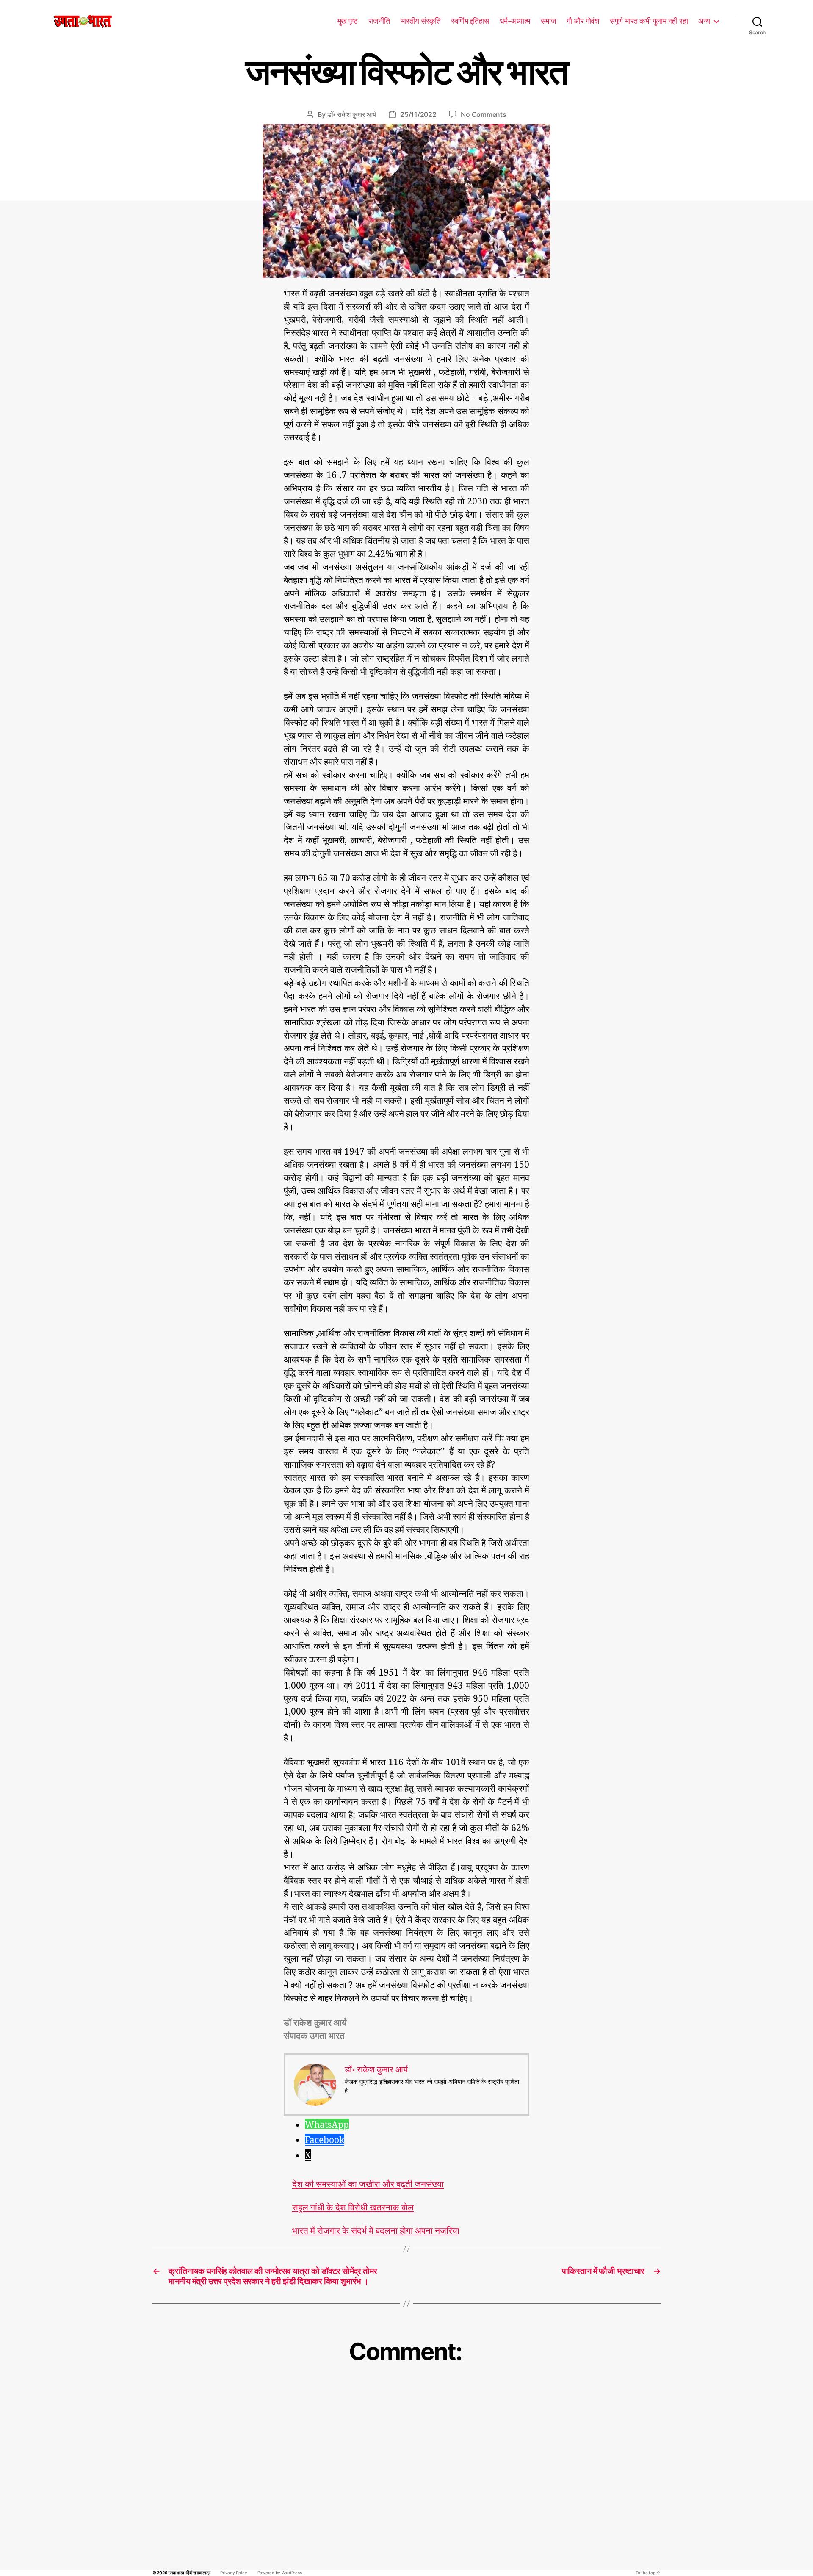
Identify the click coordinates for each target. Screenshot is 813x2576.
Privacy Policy (234, 2573)
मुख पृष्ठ (348, 21)
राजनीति (379, 21)
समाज (549, 21)
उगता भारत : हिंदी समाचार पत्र (189, 2573)
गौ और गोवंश (583, 21)
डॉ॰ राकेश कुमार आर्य (352, 114)
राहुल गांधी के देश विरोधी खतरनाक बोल (353, 2207)
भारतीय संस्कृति (421, 21)
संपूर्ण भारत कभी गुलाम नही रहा (649, 21)
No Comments (483, 114)
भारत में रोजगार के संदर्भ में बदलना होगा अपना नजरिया (376, 2231)
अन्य (704, 21)
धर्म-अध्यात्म (515, 21)
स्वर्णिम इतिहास (470, 21)
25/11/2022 (418, 114)
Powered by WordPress (280, 2573)
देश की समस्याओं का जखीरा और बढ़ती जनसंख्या (368, 2184)
